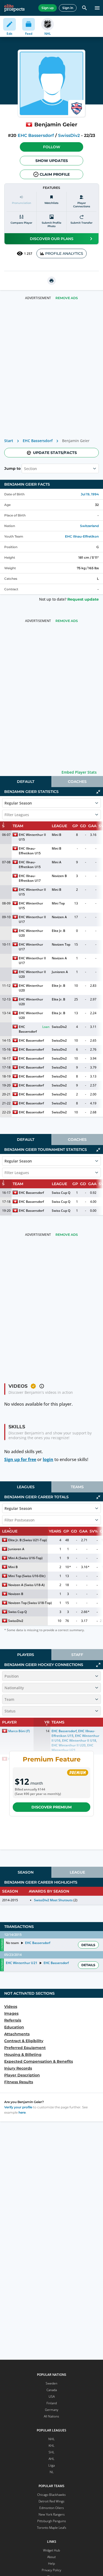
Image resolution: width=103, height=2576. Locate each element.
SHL (51, 2452)
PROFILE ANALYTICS (64, 253)
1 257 (28, 254)
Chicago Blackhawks (51, 2495)
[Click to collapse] (98, 792)
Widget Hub (51, 2550)
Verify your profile (18, 2107)
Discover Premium (51, 1807)
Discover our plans (52, 239)
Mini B (57, 835)
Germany (52, 2410)
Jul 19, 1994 (90, 494)
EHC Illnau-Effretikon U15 (30, 851)
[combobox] (25, 468)
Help (51, 2563)
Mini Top (58, 903)
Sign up (48, 8)
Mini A (57, 862)
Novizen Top (61, 944)
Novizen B (59, 876)
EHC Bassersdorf (36, 135)
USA (52, 2397)
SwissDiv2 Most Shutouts (53, 1900)
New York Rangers (52, 2514)
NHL (51, 2439)
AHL (51, 2459)
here (22, 2112)
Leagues (26, 1487)
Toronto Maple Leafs (52, 2528)
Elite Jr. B (58, 931)
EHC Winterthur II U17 (33, 919)
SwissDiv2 (69, 135)
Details (88, 1945)
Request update (83, 599)
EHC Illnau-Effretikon (82, 536)
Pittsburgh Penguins (52, 2521)
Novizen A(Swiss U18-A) (26, 1585)
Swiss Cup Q (61, 1193)
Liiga (51, 2465)
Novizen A (59, 917)
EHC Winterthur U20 (31, 933)
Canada (52, 2390)
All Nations (51, 2416)
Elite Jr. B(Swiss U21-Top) (27, 1540)
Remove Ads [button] (67, 298)
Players (26, 1655)
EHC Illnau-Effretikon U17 (30, 878)
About (51, 2557)
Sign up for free (20, 1459)
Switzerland (89, 526)
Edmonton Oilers (52, 2508)
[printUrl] (51, 281)
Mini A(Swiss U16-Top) (25, 1558)
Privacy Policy (51, 2570)
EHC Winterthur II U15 (33, 837)
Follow (52, 147)
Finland (52, 2403)
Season (26, 1872)
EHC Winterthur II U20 (33, 974)
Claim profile (55, 174)
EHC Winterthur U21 (21, 1963)
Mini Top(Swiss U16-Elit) (27, 1576)
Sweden (51, 2383)
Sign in (68, 8)
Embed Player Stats (79, 772)
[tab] (26, 782)
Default (26, 782)
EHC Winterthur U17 (31, 947)
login (48, 1459)
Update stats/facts (55, 453)
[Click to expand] (98, 1665)
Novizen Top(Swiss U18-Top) (30, 1603)
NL (52, 2472)
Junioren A (60, 972)
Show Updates (52, 161)
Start (9, 441)
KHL (51, 2446)
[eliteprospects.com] (14, 8)
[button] (51, 147)
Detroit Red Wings (51, 2501)
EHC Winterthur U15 (31, 906)
